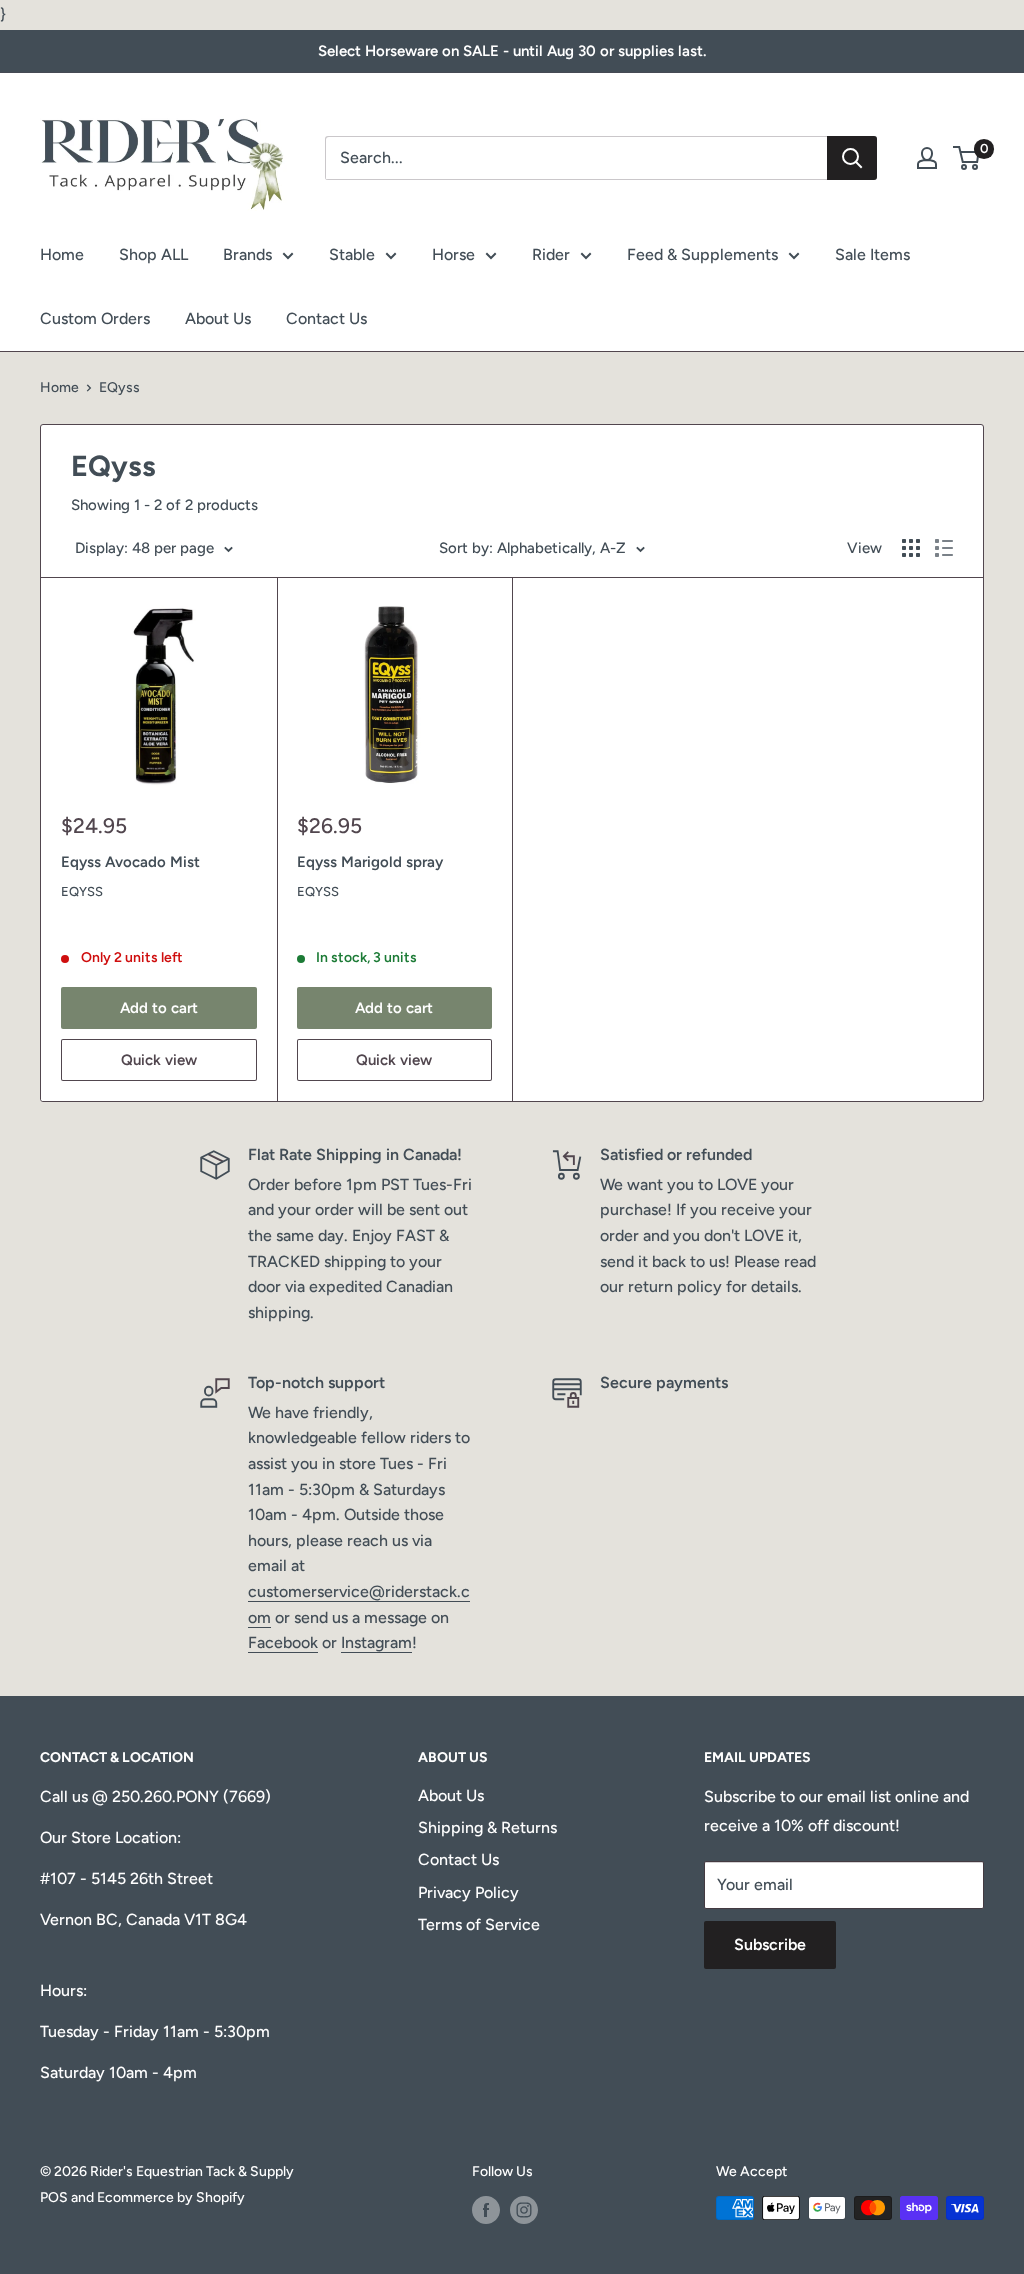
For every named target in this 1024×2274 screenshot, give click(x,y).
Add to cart (159, 1008)
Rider (551, 254)
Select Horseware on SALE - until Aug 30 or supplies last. (512, 51)
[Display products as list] (944, 548)
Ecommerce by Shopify (171, 2197)
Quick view (159, 1060)
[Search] (852, 158)
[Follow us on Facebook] (486, 2210)
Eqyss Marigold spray (370, 862)
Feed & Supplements (702, 254)
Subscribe (770, 1944)
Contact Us (326, 318)
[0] (967, 158)
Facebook (283, 1642)
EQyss (82, 891)
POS (54, 2197)
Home (62, 254)
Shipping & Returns (487, 1827)
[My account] (927, 158)
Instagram (376, 1642)
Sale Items (872, 254)
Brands (247, 254)
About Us (218, 318)
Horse (453, 254)
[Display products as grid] (911, 548)
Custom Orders (95, 318)
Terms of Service (479, 1924)
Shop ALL (153, 254)
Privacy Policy (468, 1892)
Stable (352, 254)
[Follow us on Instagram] (524, 2210)
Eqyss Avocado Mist (130, 862)
